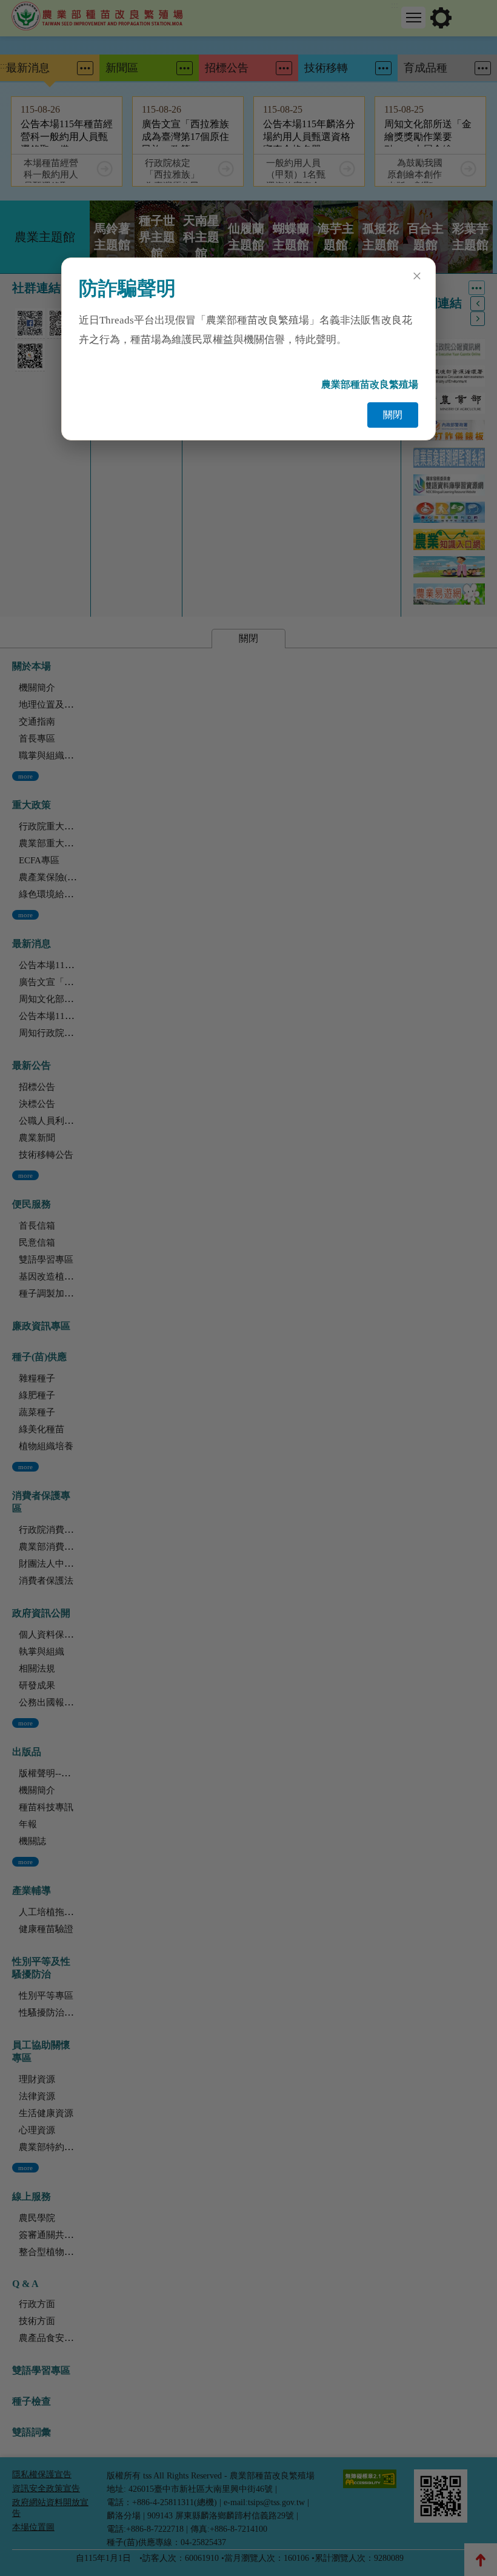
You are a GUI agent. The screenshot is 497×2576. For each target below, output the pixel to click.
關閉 (393, 415)
